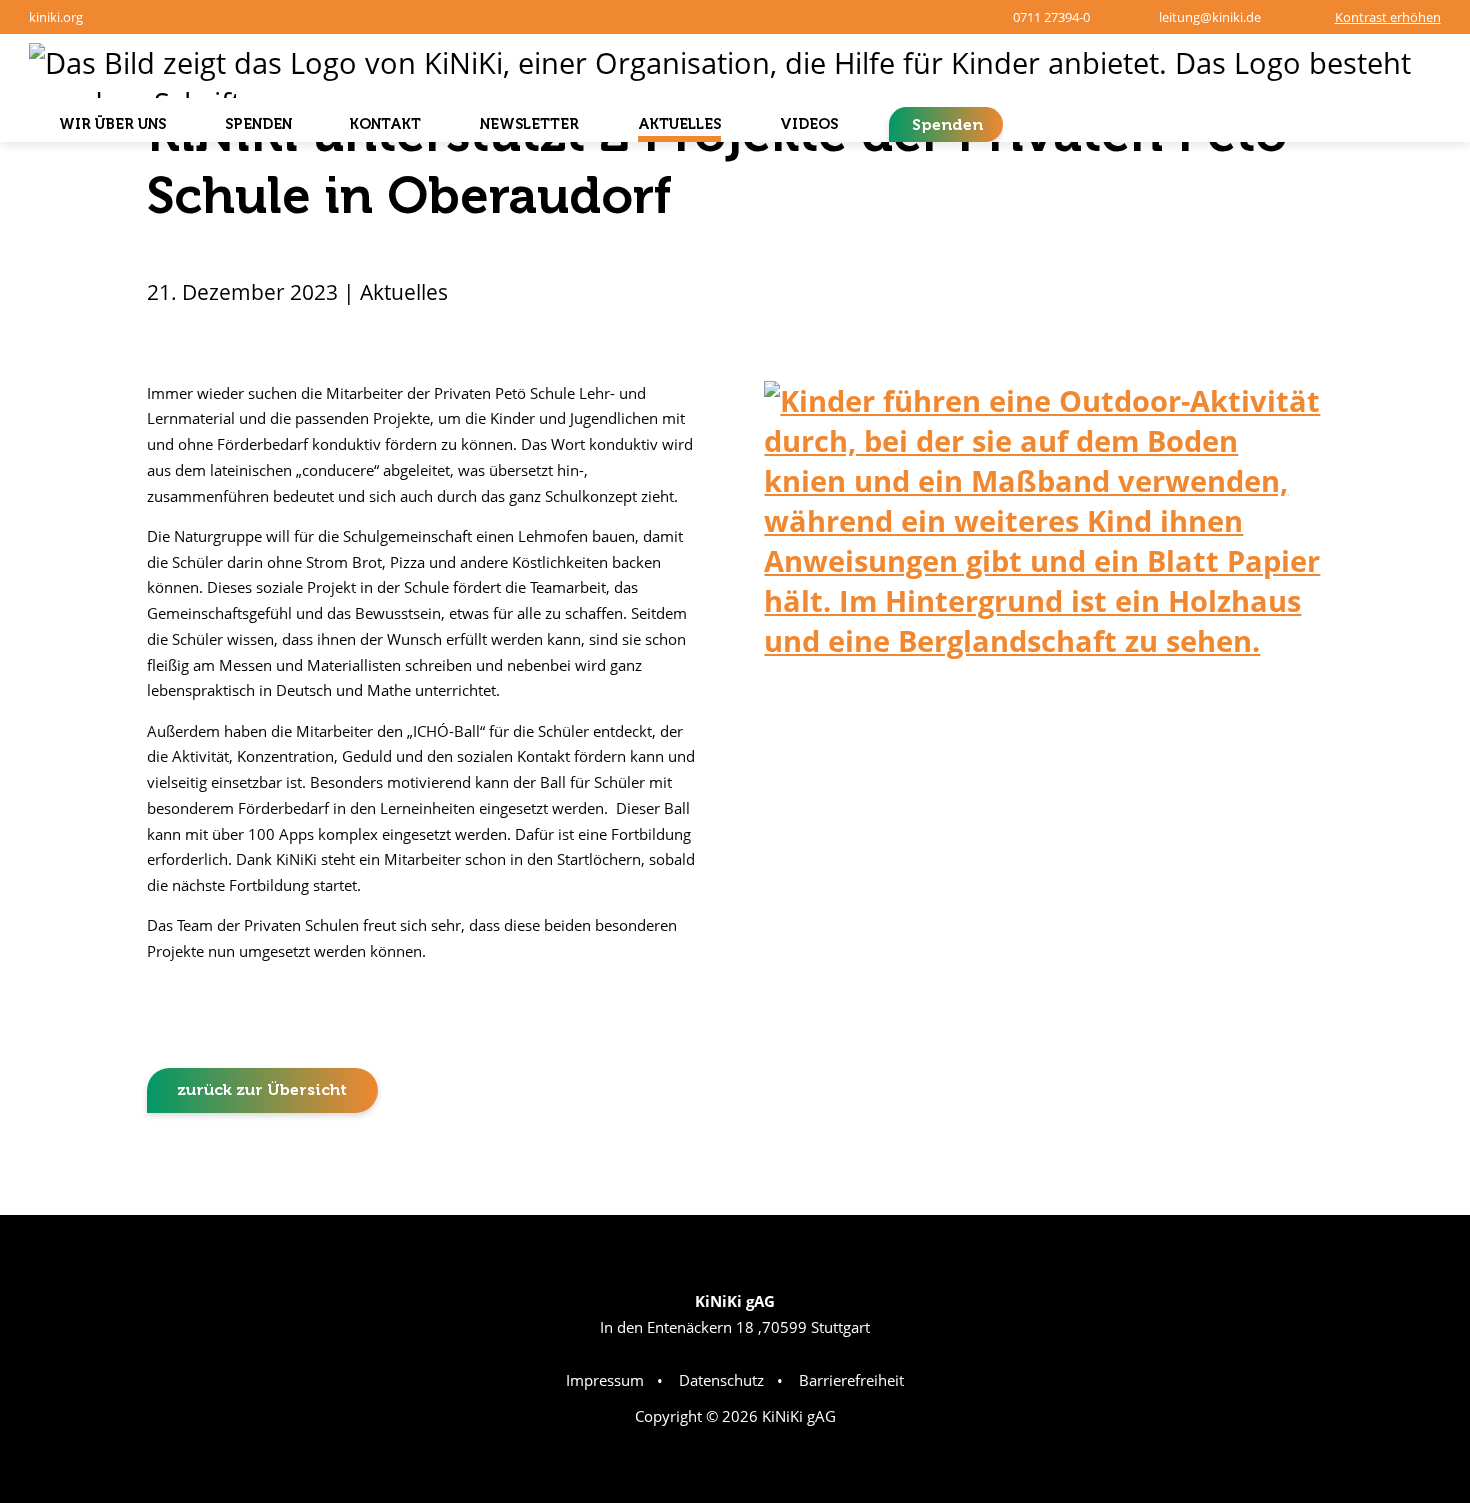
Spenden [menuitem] (258, 124)
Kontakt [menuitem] (385, 124)
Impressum (605, 1380)
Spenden (947, 124)
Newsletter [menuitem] (529, 124)
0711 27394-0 (1051, 17)
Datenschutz (721, 1380)
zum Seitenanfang (1387, 1180)
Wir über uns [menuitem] (112, 124)
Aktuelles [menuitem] (679, 124)
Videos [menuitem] (809, 124)
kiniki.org (56, 17)
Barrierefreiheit (851, 1380)
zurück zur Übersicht (262, 1089)
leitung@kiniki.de (1210, 17)
